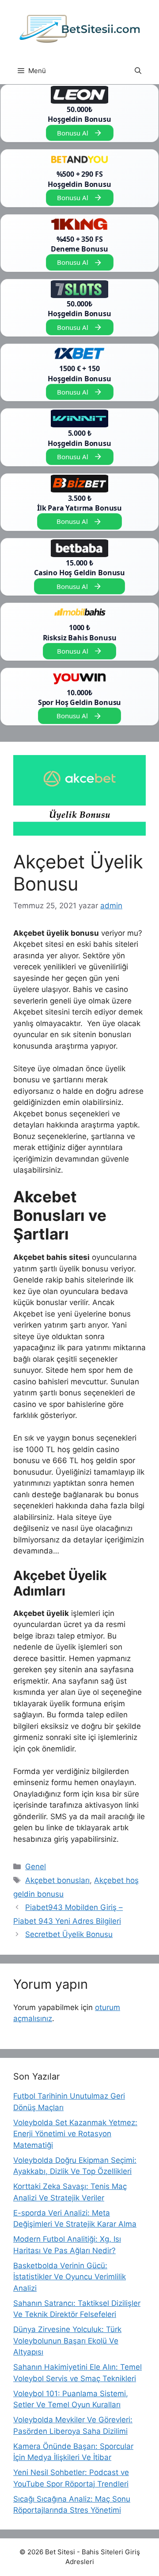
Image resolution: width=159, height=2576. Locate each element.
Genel (36, 1867)
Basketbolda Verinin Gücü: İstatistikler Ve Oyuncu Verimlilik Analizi (70, 2277)
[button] (138, 71)
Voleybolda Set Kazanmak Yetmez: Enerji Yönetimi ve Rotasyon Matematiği (75, 2134)
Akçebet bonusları (57, 1880)
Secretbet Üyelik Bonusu (69, 1934)
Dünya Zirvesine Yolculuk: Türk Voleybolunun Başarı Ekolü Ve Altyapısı (67, 2341)
